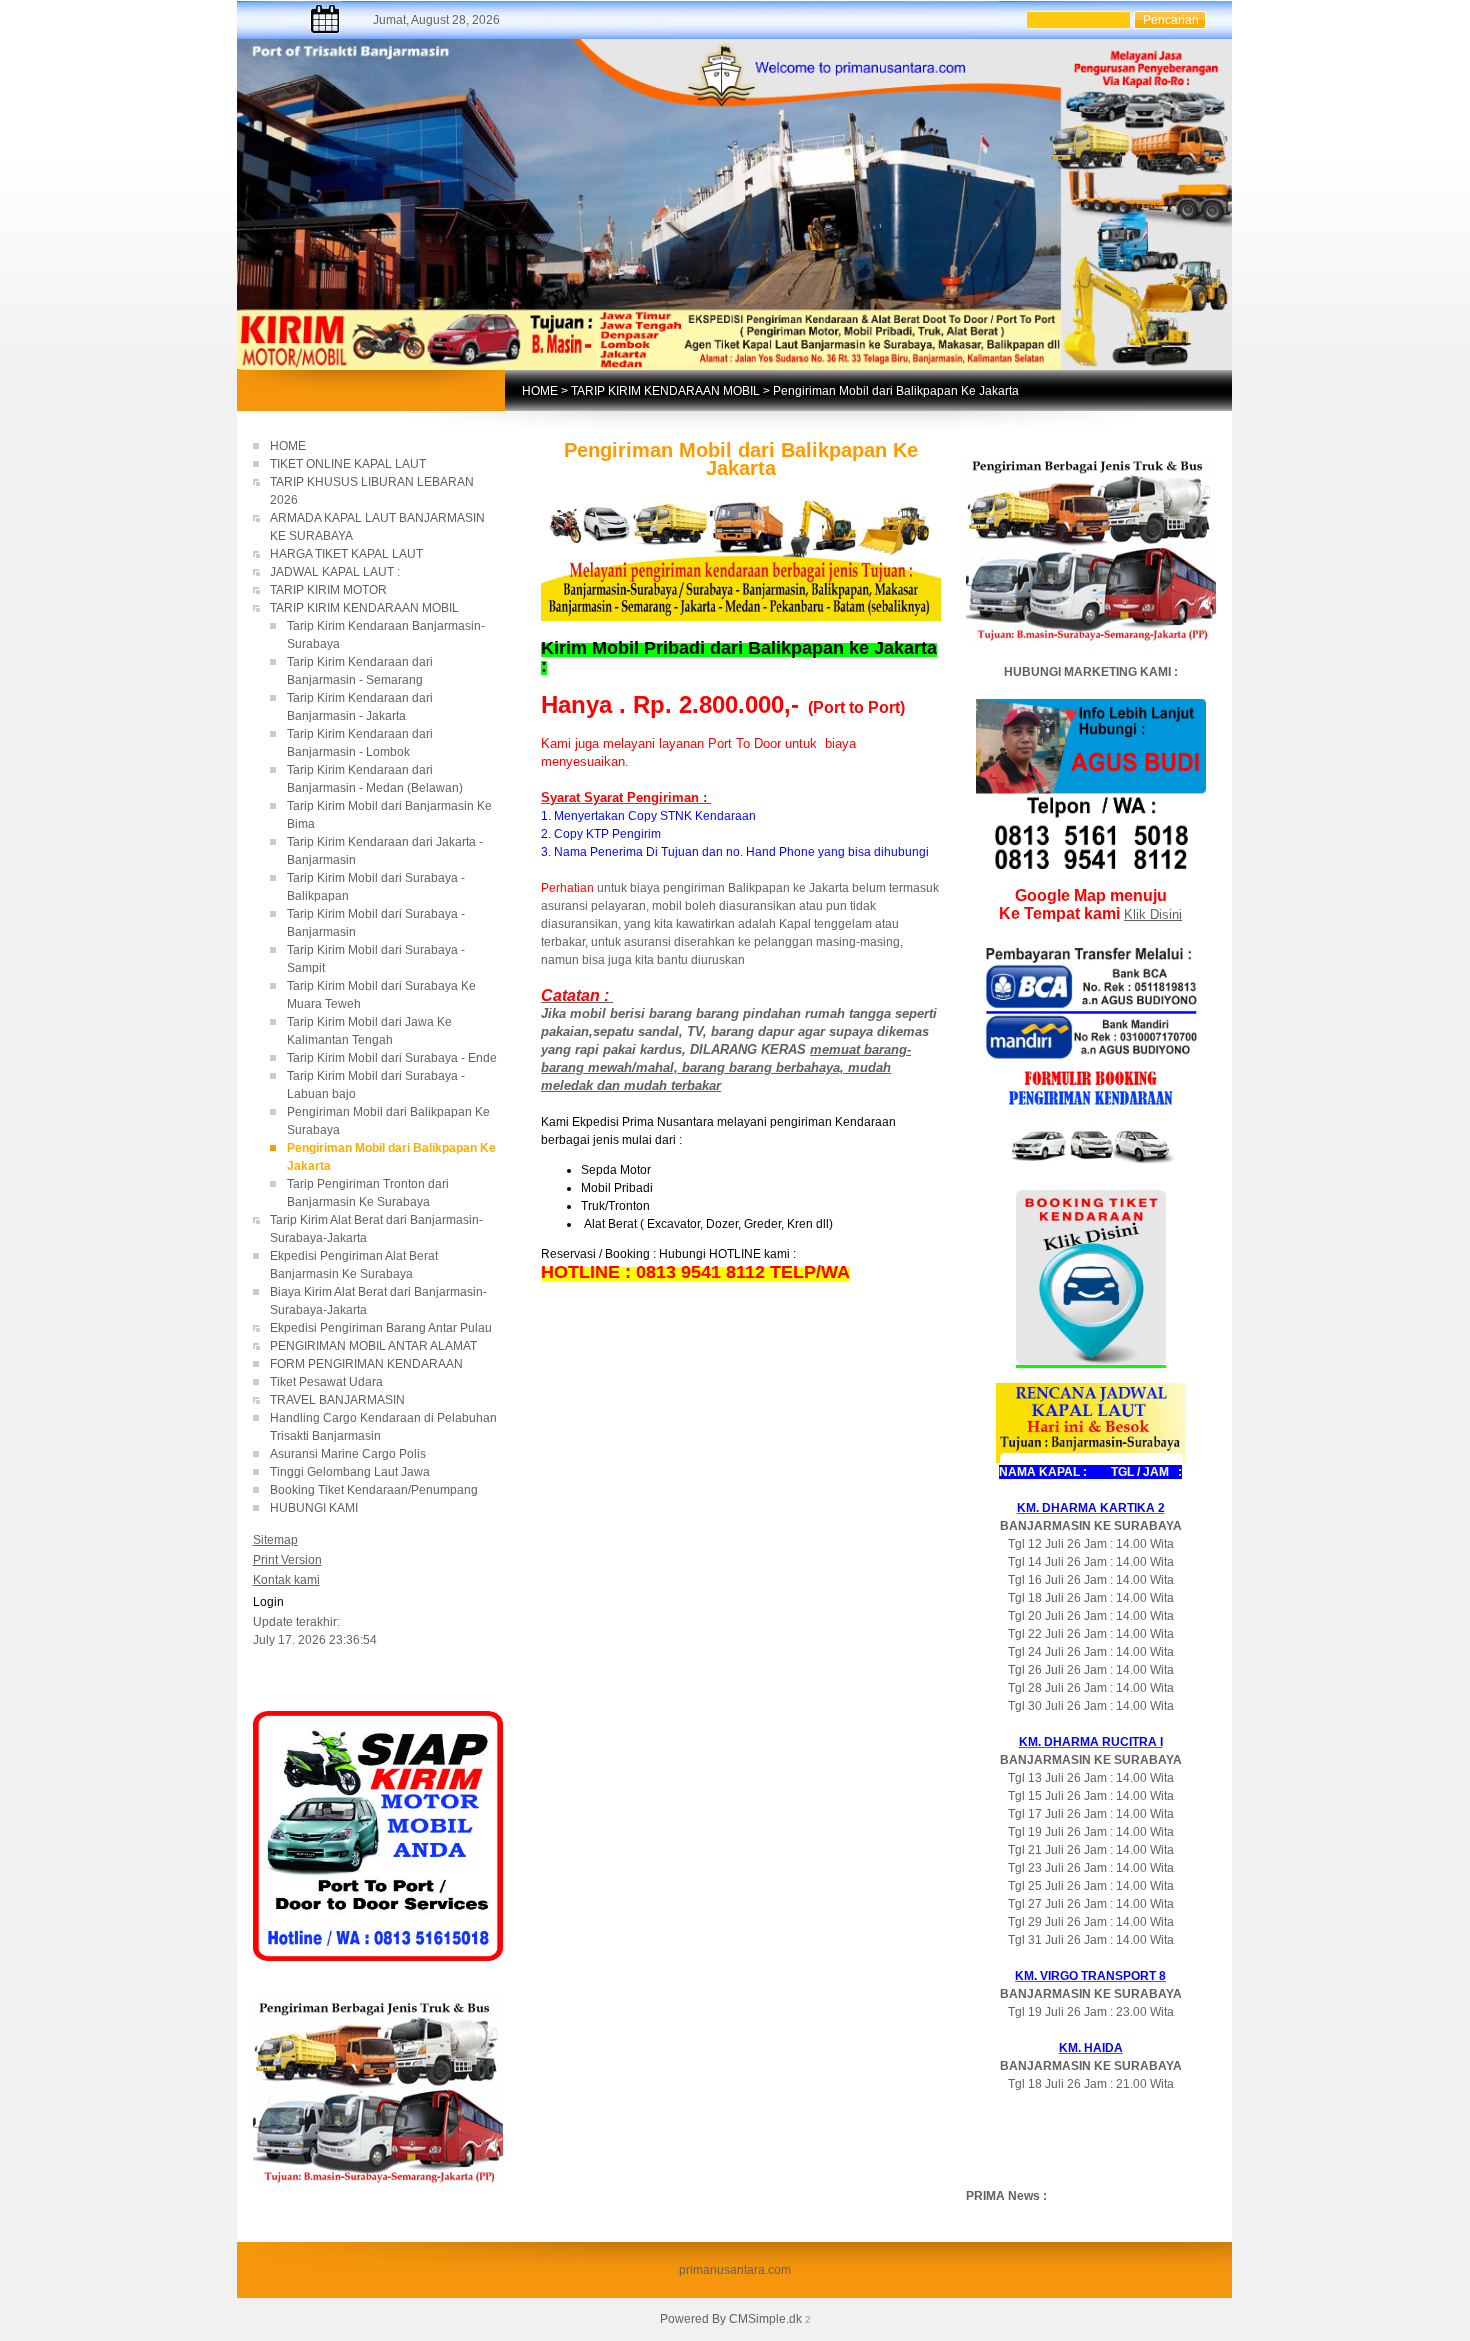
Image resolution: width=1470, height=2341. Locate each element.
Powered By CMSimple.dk (731, 2319)
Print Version (287, 1560)
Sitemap (275, 1540)
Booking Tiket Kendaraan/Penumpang (386, 1490)
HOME (540, 391)
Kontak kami (286, 1580)
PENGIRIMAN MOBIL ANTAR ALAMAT (373, 1346)
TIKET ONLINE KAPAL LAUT (349, 464)
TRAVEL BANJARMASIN (337, 1400)
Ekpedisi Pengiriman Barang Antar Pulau (381, 1328)
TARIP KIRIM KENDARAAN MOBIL (665, 391)
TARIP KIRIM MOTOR (330, 590)
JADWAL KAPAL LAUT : (335, 572)
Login (268, 1602)
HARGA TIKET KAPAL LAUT (348, 554)
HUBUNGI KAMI (314, 1508)
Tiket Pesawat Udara (326, 1382)
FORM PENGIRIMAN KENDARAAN (366, 1364)
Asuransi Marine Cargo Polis (348, 1454)
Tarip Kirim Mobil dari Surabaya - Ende (392, 1058)
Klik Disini (1153, 914)
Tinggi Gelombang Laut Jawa (351, 1472)
